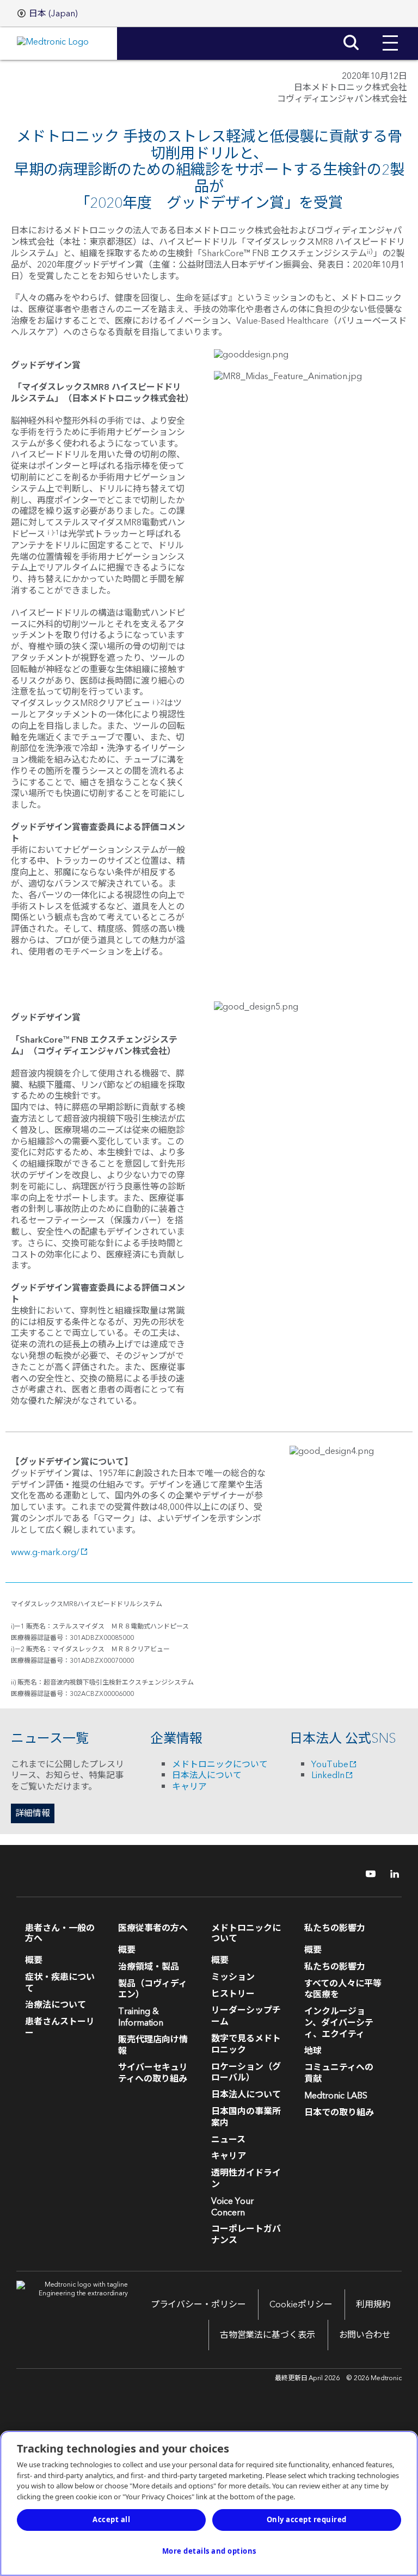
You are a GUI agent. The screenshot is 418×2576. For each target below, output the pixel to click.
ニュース (228, 2140)
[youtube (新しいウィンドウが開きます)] (367, 1874)
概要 (34, 1960)
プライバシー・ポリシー (198, 2305)
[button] (390, 35)
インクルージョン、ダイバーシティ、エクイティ (339, 2023)
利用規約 (373, 2305)
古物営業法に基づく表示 (268, 2335)
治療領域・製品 (149, 1967)
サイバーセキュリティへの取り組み (153, 2073)
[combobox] (48, 14)
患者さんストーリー (60, 2027)
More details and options (209, 2551)
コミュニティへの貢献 (339, 2073)
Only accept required (307, 2519)
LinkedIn (328, 1775)
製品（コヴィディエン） (153, 1989)
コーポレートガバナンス (246, 2235)
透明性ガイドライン (246, 2179)
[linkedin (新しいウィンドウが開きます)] (391, 1874)
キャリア (189, 1787)
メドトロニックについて (220, 1764)
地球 (313, 2051)
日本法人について (207, 1775)
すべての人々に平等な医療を (343, 1989)
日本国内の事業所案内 (246, 2117)
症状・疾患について (60, 1983)
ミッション (233, 1977)
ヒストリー (233, 1994)
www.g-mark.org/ (45, 1552)
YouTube (330, 1764)
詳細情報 (33, 1813)
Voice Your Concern (232, 2207)
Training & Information (141, 2017)
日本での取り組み (339, 2113)
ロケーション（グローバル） (246, 2073)
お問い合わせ (365, 2335)
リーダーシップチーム (246, 2016)
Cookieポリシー (301, 2305)
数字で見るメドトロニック (246, 2044)
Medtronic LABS (336, 2096)
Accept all (111, 2519)
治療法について (56, 2005)
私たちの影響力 (335, 1967)
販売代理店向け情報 (153, 2045)
